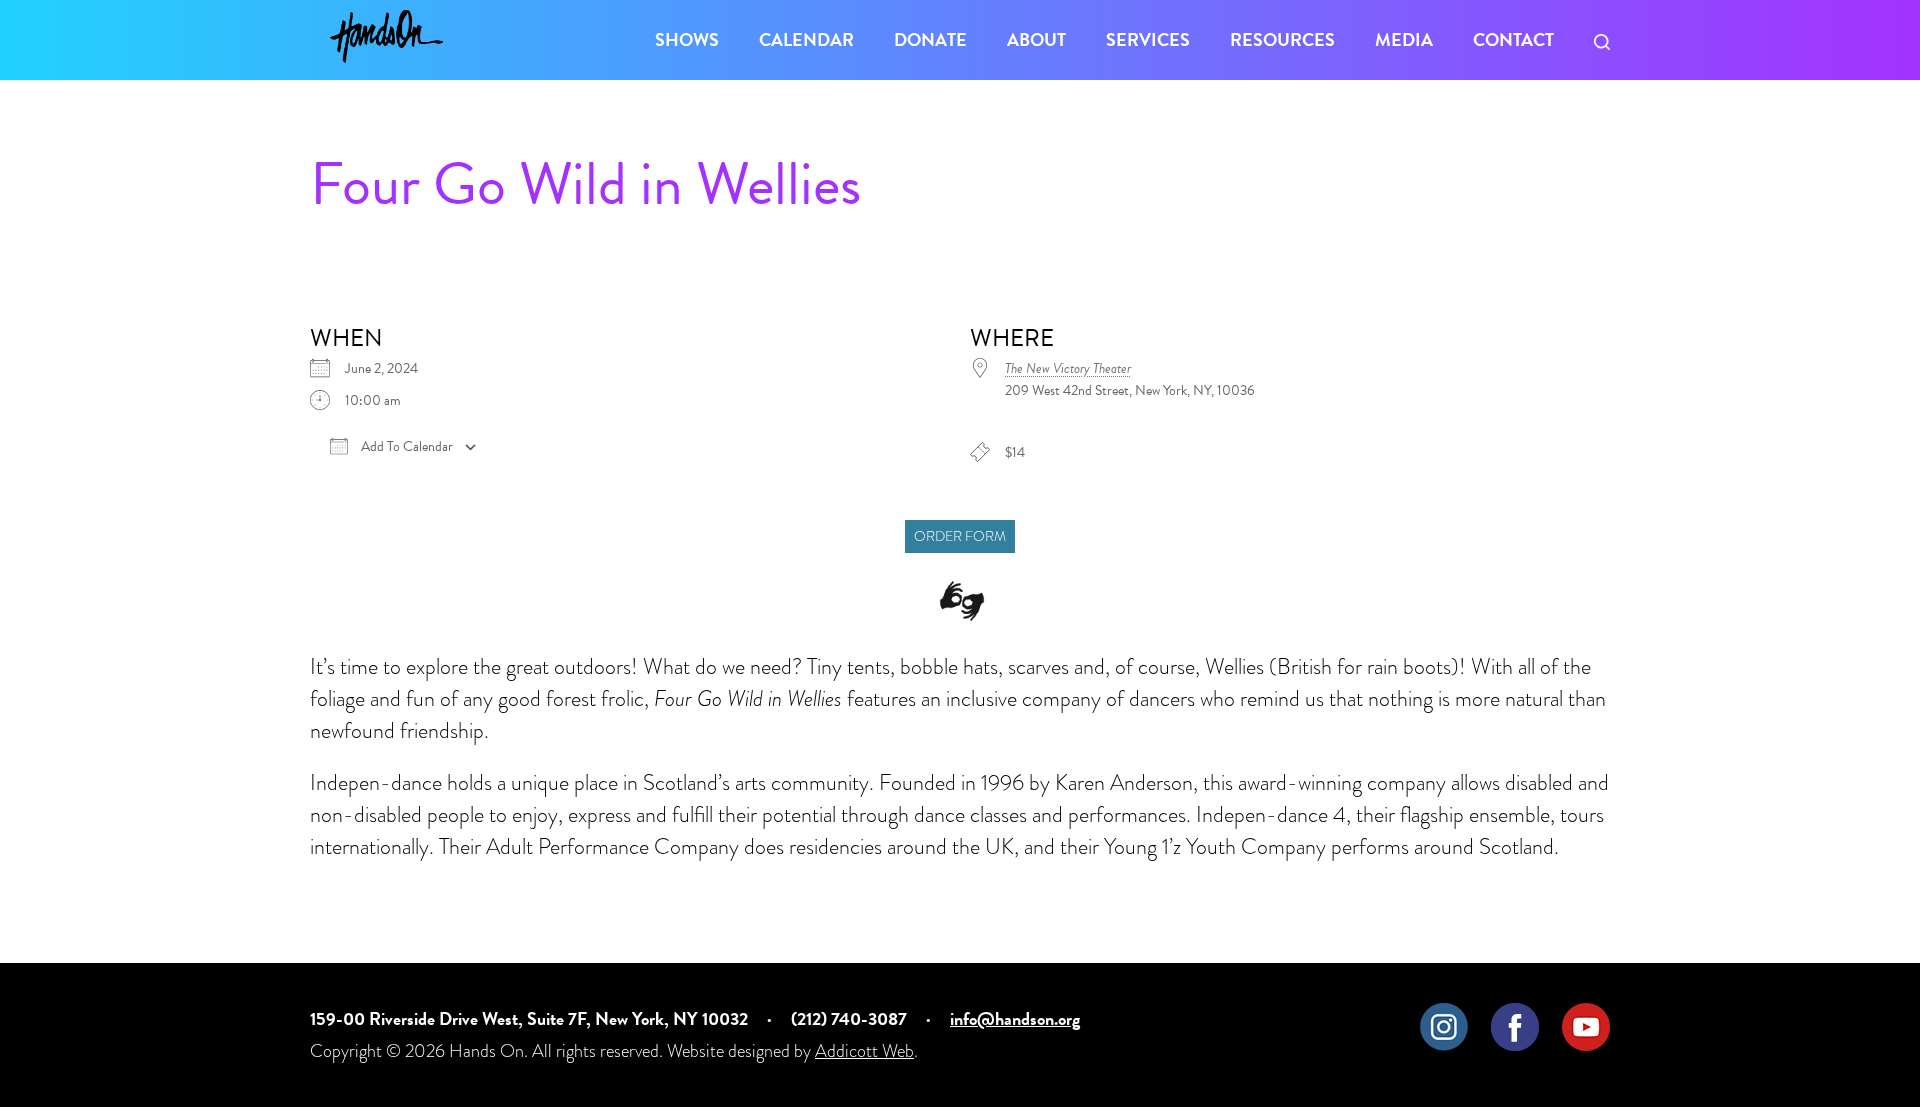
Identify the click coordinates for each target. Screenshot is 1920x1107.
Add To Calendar (405, 447)
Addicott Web (864, 1050)
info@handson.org (1015, 1018)
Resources (1282, 39)
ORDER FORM (960, 536)
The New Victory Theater (1068, 368)
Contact (1513, 39)
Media (1404, 39)
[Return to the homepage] (386, 36)
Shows (687, 39)
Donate (930, 39)
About (1036, 39)
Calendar (806, 39)
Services (1148, 39)
